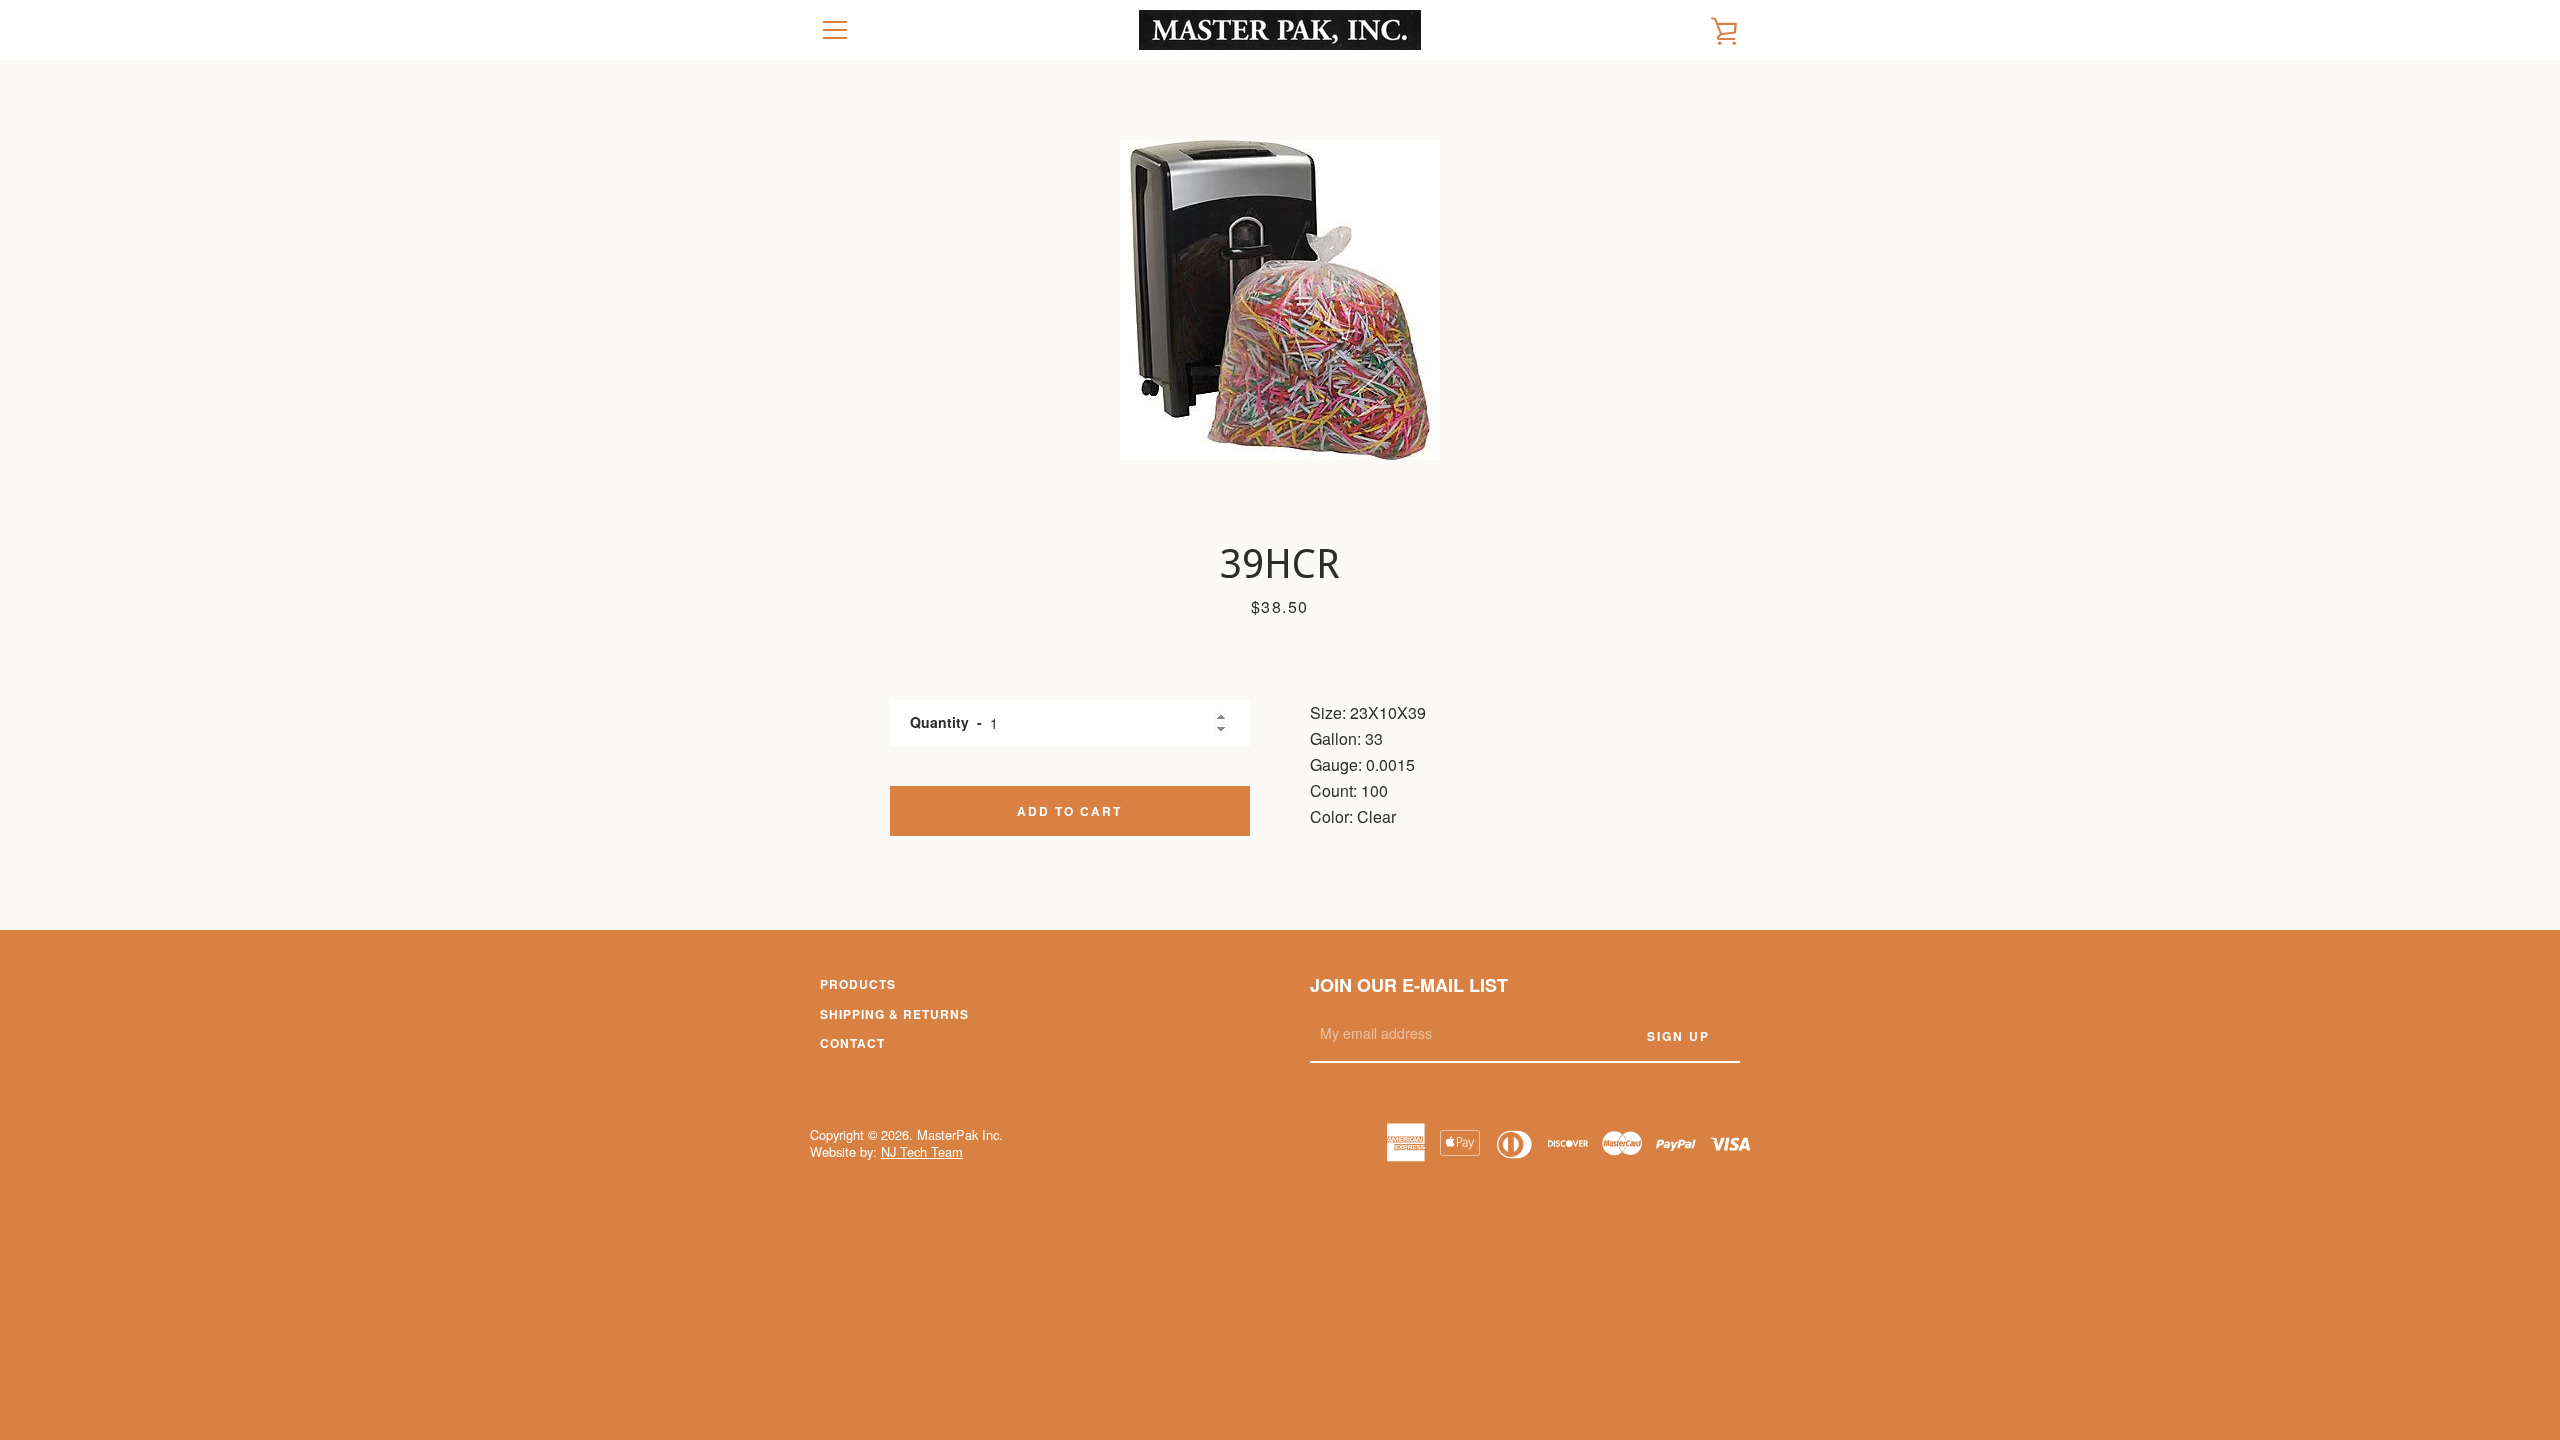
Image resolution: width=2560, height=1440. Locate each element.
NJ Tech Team (922, 1151)
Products (858, 984)
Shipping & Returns (894, 1014)
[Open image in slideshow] (1280, 300)
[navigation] (835, 30)
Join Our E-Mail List (1409, 985)
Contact (852, 1043)
